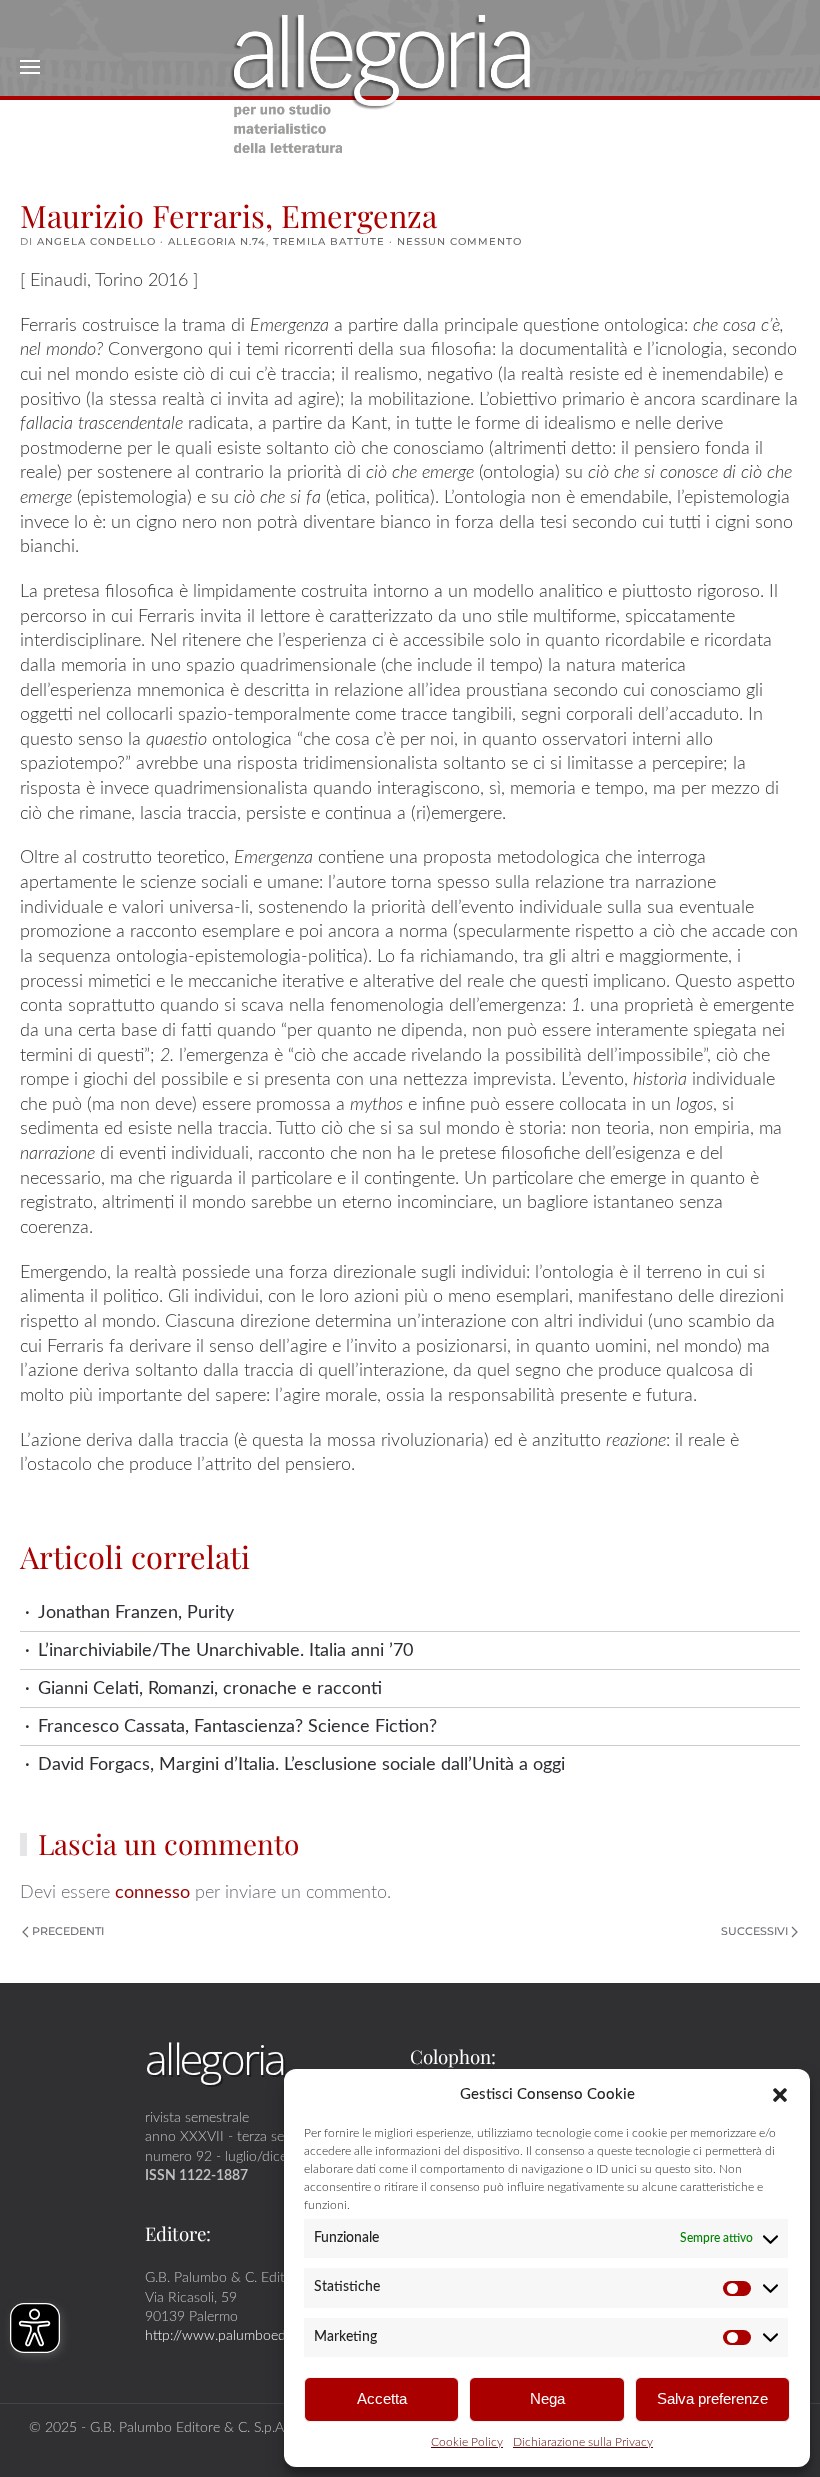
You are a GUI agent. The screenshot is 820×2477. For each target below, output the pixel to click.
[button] (780, 2094)
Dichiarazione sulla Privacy (583, 2442)
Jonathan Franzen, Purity (136, 1612)
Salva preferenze (712, 2398)
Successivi (754, 1931)
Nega (547, 2398)
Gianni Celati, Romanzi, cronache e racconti (210, 1688)
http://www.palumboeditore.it (235, 2335)
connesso (152, 1892)
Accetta (382, 2398)
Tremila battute (329, 241)
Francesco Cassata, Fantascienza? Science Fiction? (237, 1726)
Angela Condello (96, 241)
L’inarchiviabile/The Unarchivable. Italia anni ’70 (225, 1650)
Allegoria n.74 (217, 241)
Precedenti (68, 1931)
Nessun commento (459, 241)
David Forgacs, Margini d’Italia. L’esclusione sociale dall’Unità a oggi (301, 1764)
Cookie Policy (467, 2442)
